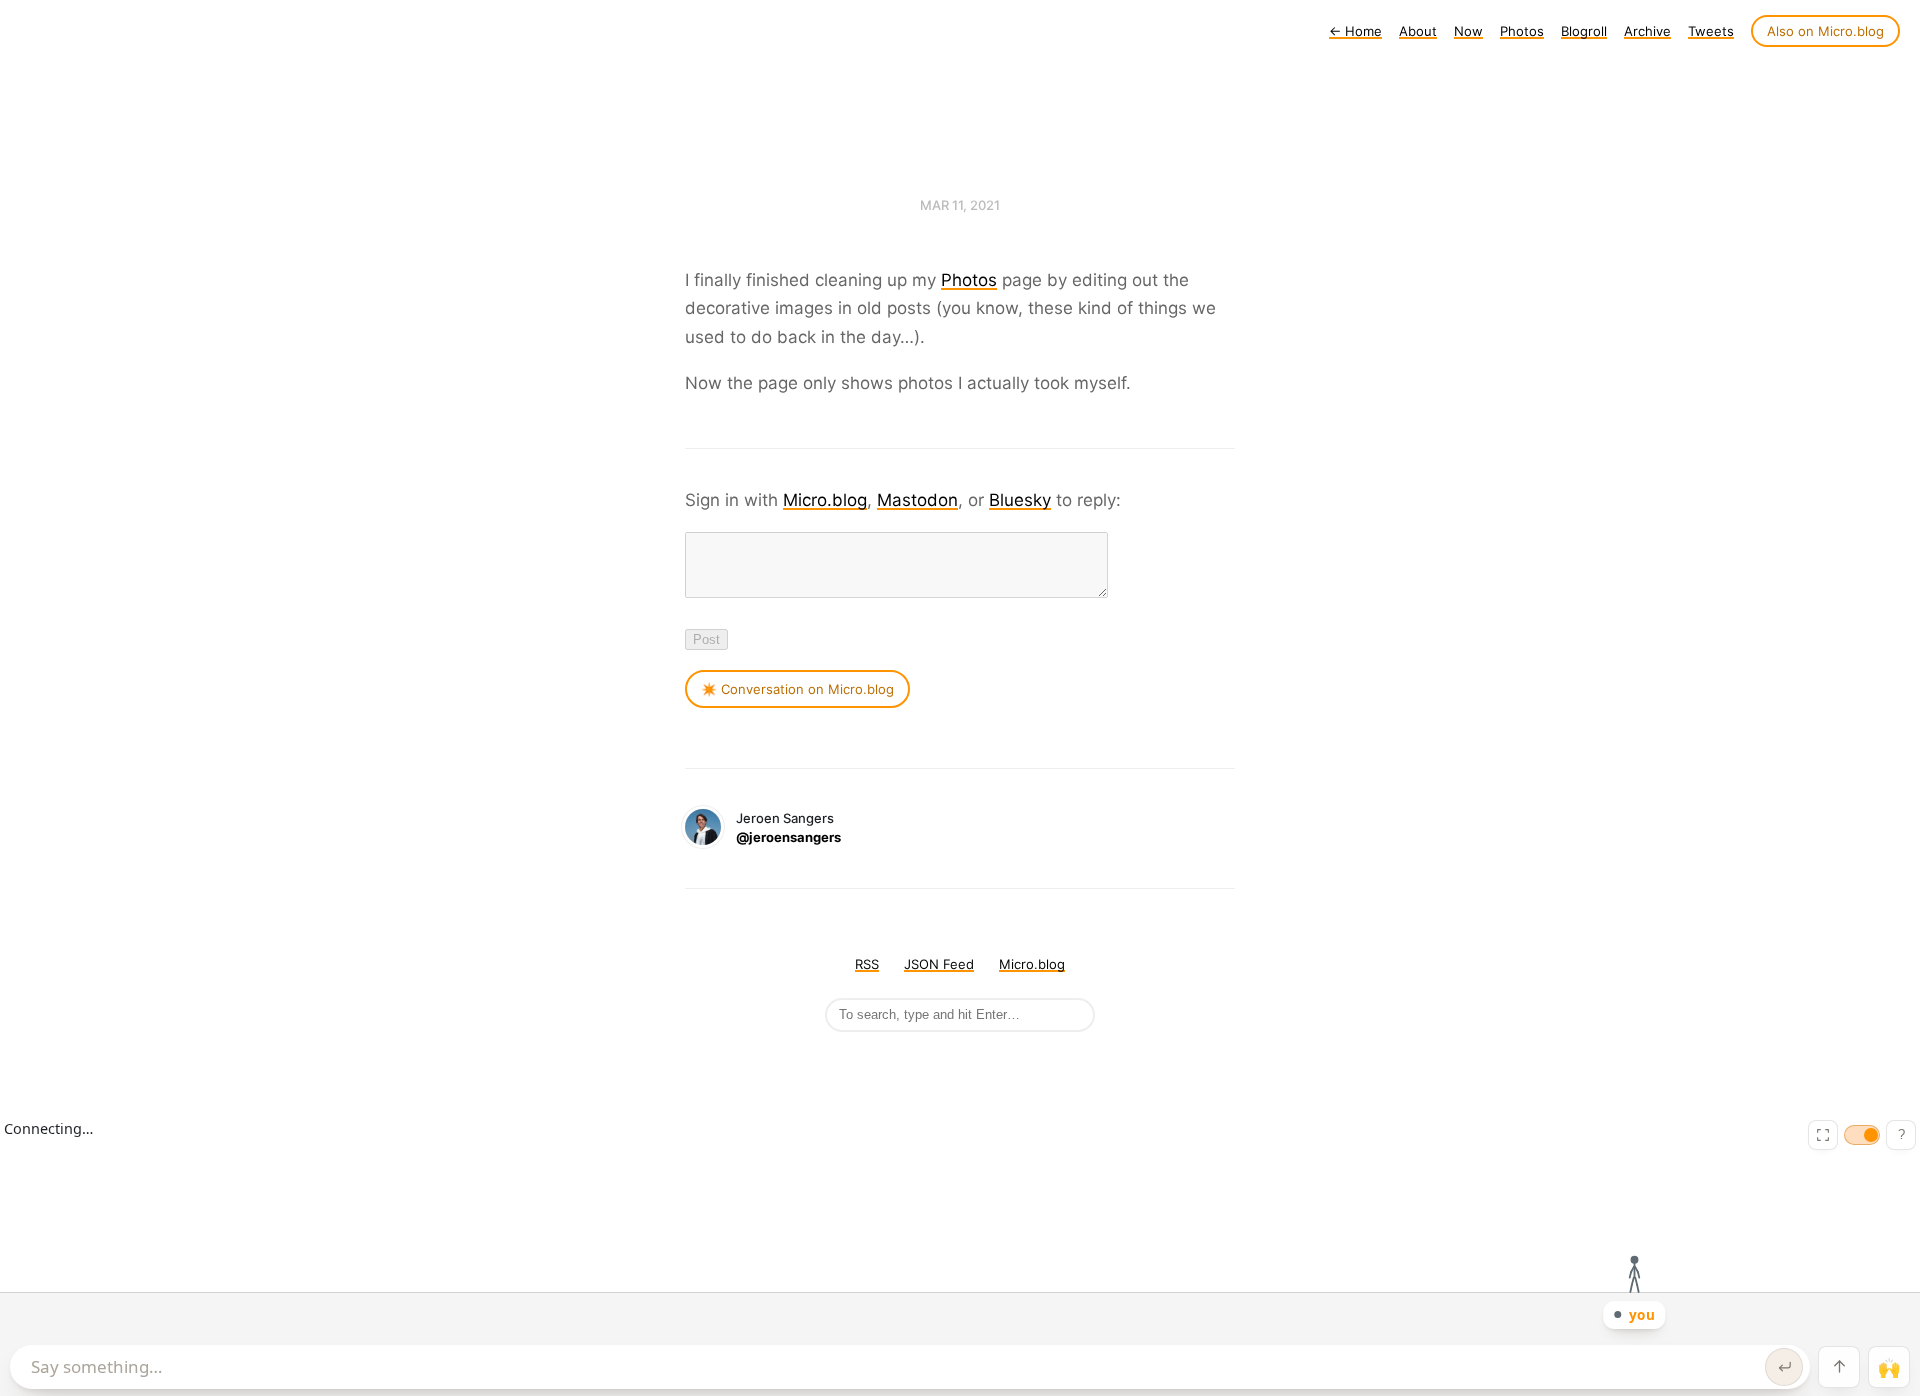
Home (1355, 31)
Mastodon (917, 500)
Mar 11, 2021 (960, 205)
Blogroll (1584, 31)
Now (1468, 31)
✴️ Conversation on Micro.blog (797, 689)
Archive (1647, 31)
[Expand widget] (1823, 1135)
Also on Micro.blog (1825, 31)
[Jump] (1839, 1367)
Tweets (1711, 31)
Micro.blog (825, 500)
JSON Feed (939, 964)
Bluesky (1020, 500)
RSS (867, 964)
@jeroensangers (788, 837)
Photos (1522, 31)
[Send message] (1784, 1367)
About (1418, 31)
